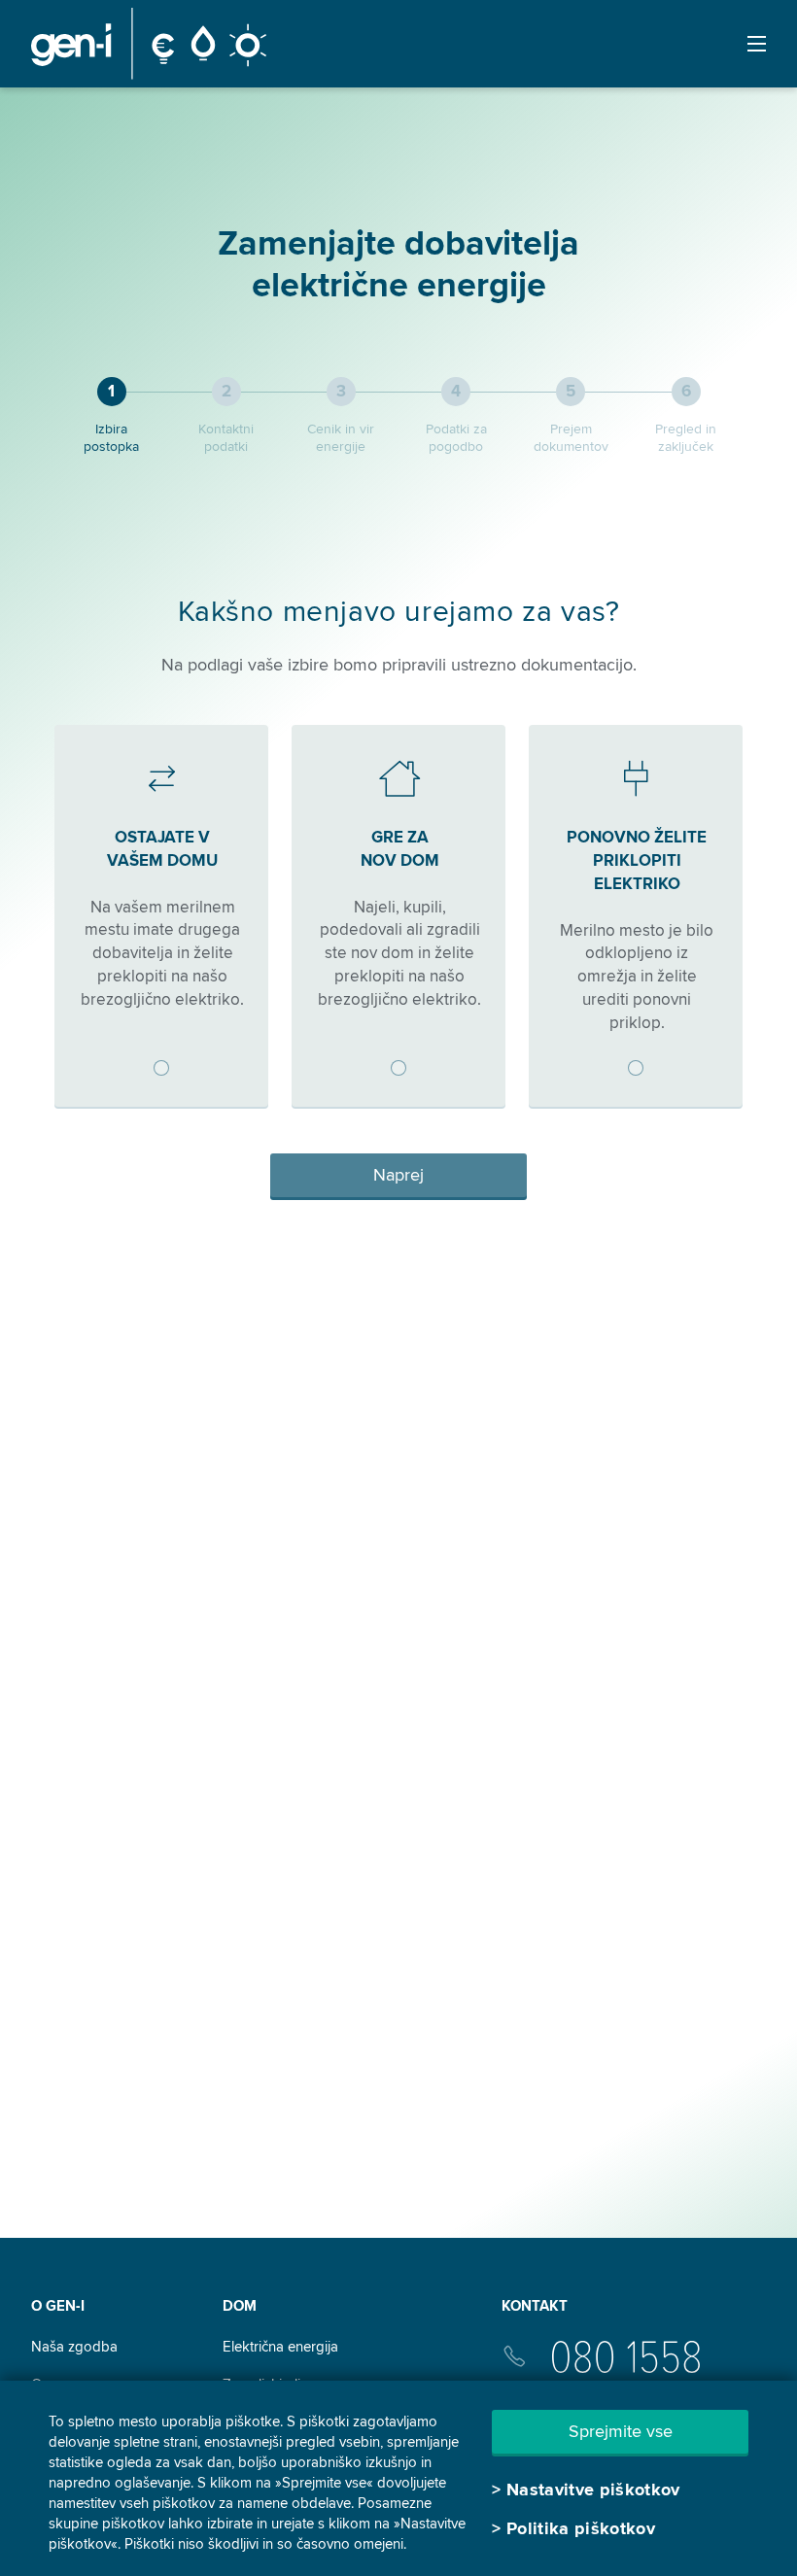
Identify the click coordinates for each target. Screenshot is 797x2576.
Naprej (398, 1175)
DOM (240, 2306)
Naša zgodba (74, 2347)
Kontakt (535, 2306)
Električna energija (280, 2347)
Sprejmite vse (621, 2431)
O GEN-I (58, 2306)
